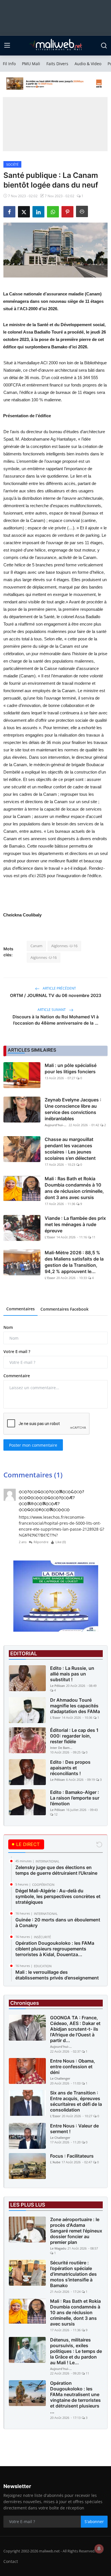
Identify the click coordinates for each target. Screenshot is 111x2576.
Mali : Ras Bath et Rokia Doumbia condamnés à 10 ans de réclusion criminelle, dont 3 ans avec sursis (74, 1188)
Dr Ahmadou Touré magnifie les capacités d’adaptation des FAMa (75, 1706)
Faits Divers (57, 64)
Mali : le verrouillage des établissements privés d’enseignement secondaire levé (57, 1978)
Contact (11, 2561)
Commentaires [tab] (20, 1309)
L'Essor (50, 1237)
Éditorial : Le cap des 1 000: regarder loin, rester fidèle (74, 1736)
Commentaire (17, 1376)
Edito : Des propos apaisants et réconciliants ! (70, 1768)
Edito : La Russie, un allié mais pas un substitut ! (72, 1674)
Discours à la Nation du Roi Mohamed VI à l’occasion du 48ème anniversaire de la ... (56, 1020)
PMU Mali (31, 64)
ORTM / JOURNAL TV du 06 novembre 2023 (56, 995)
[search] (104, 46)
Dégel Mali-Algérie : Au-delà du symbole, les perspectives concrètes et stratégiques (58, 1896)
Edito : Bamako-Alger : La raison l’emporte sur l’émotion (75, 1798)
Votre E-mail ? (17, 1351)
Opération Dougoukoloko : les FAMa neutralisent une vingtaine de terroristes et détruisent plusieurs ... (75, 2397)
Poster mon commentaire (33, 1445)
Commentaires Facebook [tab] (64, 1309)
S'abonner (94, 2521)
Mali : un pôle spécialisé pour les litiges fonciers (71, 1068)
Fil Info (9, 64)
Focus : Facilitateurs (72, 2156)
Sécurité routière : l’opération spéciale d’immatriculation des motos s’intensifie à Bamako (73, 2274)
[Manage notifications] (99, 2549)
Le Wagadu (58, 2248)
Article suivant (52, 1010)
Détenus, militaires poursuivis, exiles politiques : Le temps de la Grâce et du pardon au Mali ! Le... (76, 2351)
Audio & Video (88, 64)
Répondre (41, 1542)
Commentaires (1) (33, 1475)
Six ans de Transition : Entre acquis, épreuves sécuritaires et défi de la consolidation (76, 2101)
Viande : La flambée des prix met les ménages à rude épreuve (75, 1224)
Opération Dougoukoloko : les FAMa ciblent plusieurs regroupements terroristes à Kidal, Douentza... (55, 1949)
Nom (8, 1327)
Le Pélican (57, 1686)
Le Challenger (60, 2078)
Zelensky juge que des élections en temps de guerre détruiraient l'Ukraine (56, 1870)
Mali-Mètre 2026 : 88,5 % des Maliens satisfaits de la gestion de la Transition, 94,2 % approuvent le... (74, 1262)
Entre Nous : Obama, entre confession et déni (73, 2067)
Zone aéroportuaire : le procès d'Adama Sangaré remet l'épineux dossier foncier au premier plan (76, 2231)
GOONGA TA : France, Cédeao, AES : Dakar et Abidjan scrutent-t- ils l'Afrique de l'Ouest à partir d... (75, 2029)
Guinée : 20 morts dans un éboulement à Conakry (58, 1923)
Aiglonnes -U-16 (64, 946)
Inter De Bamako (61, 1748)
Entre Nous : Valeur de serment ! (74, 2129)
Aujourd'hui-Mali (56, 1125)
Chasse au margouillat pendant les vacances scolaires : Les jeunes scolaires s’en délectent (70, 1149)
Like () (61, 1542)
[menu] (7, 46)
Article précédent (59, 988)
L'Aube (55, 2162)
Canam (36, 946)
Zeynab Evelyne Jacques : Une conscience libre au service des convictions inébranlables (73, 1109)
